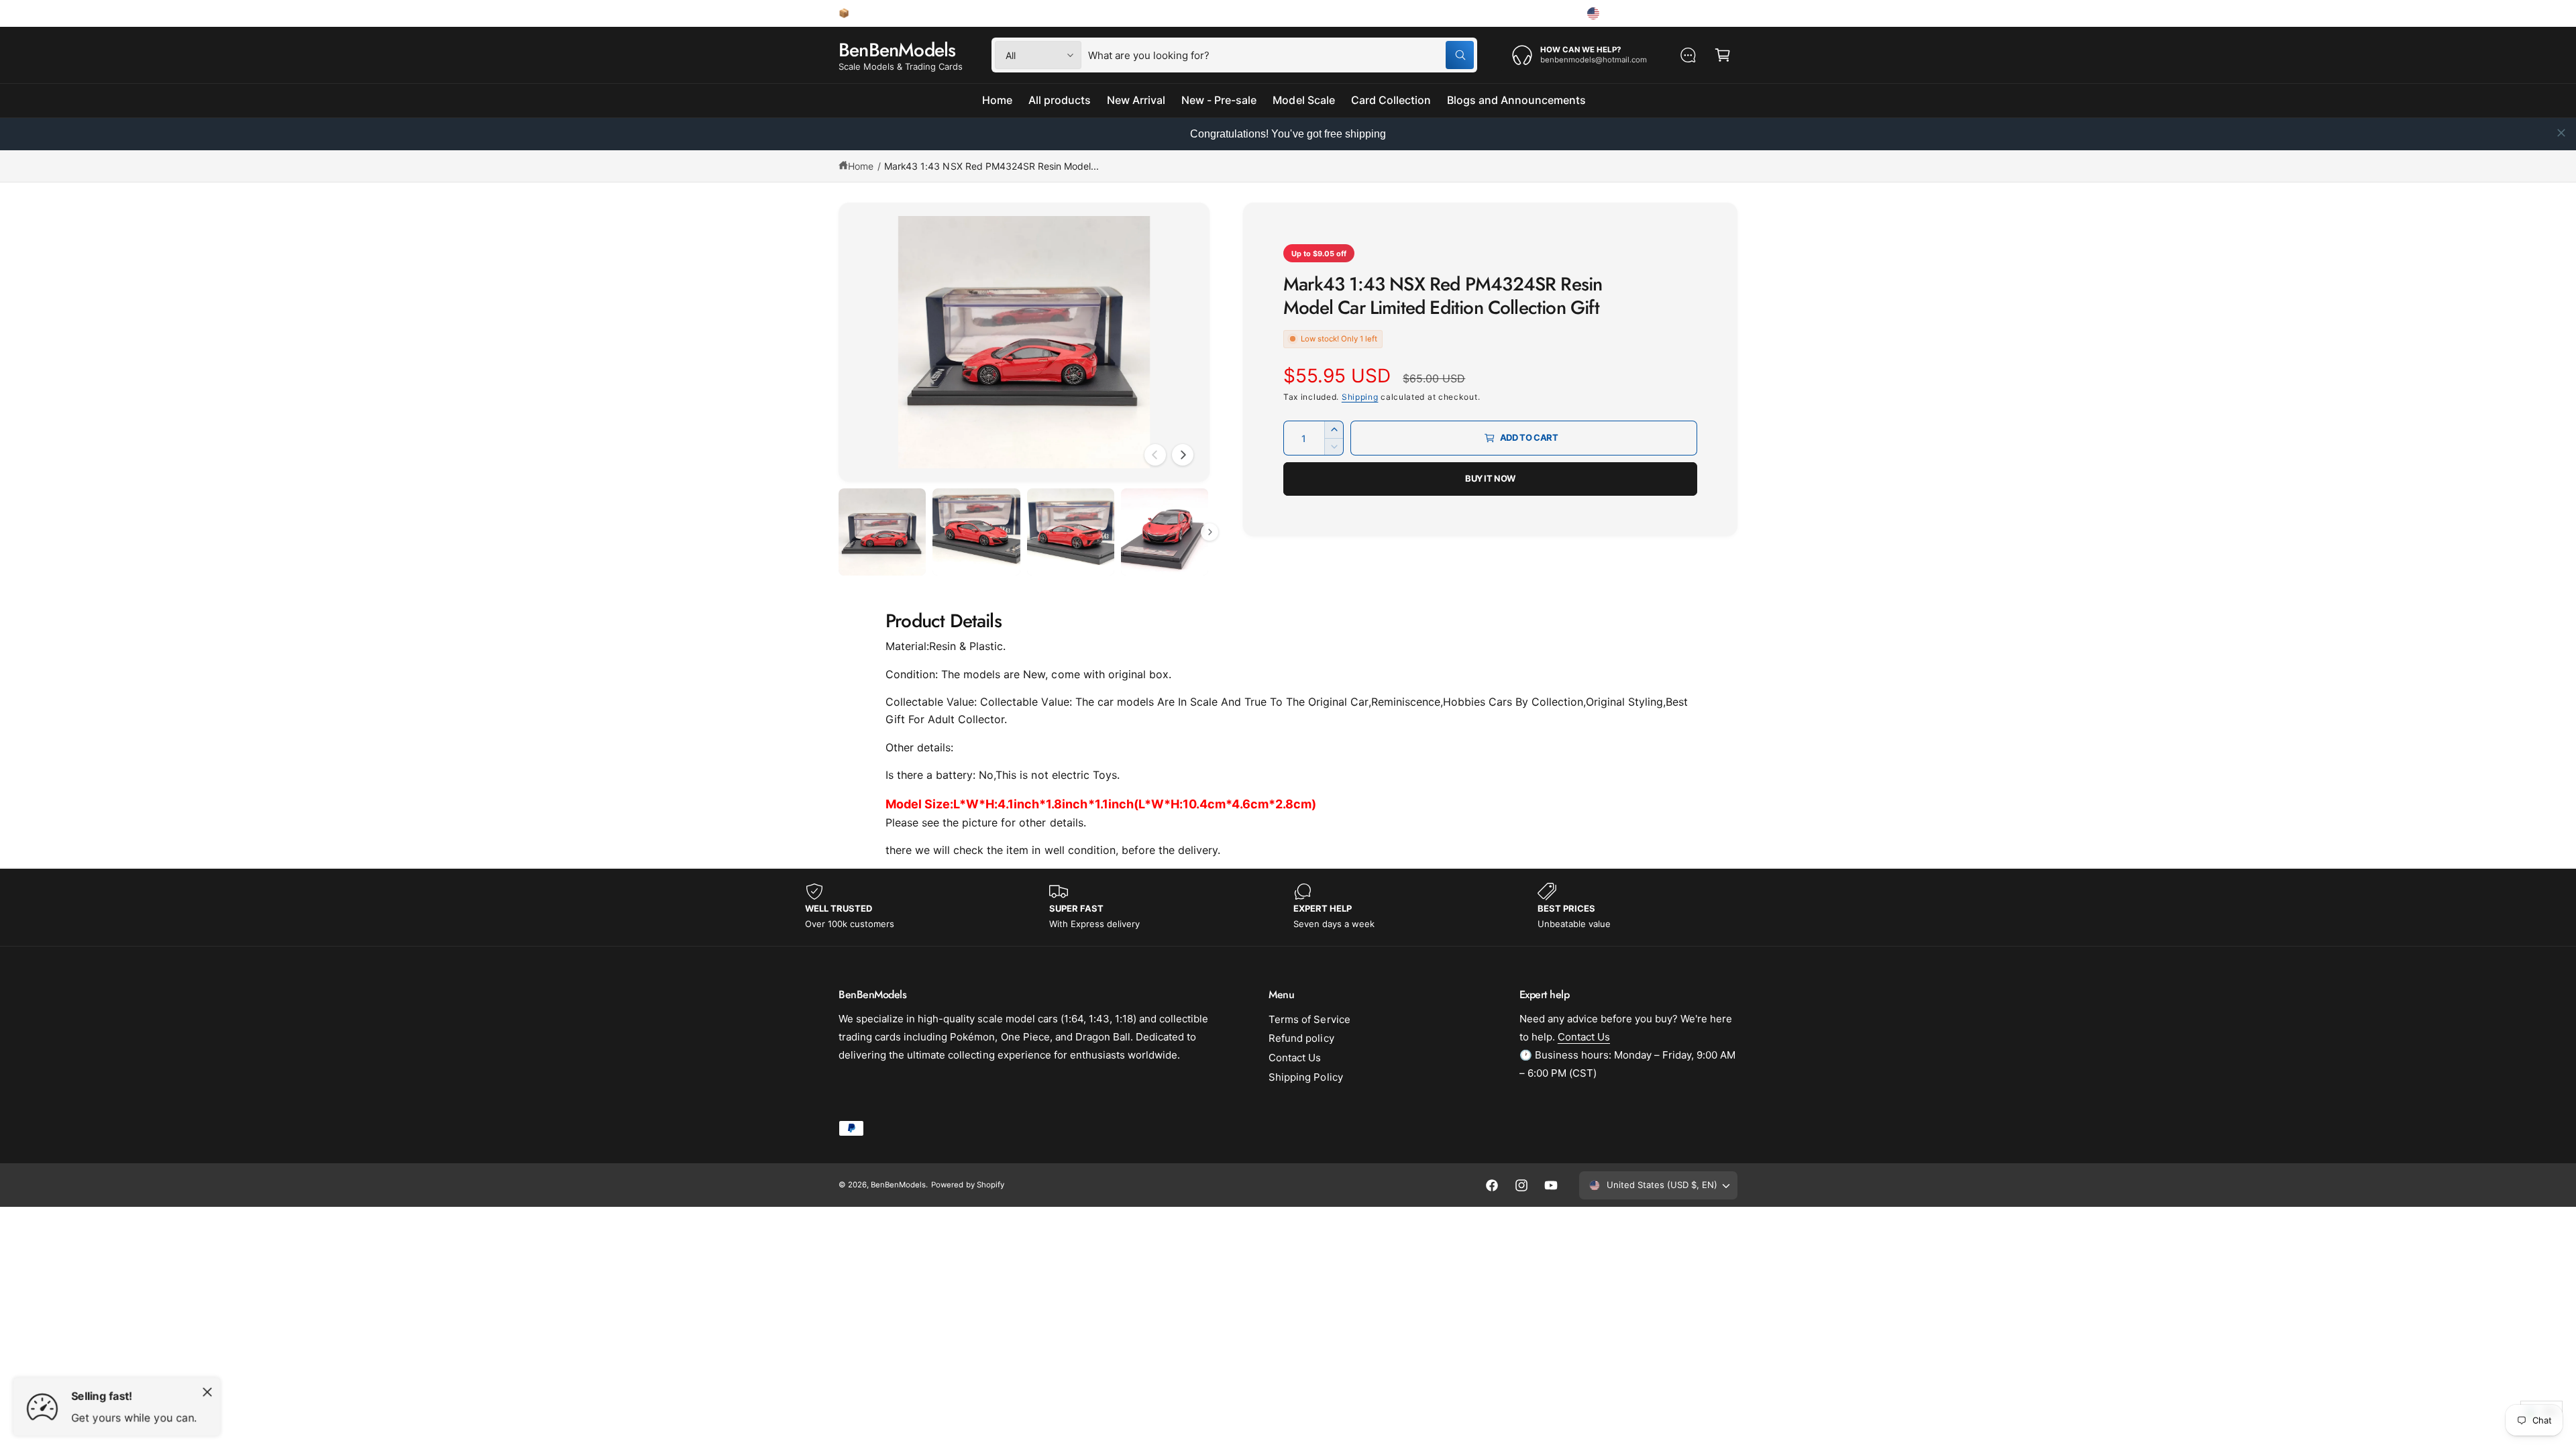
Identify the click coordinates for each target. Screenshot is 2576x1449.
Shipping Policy (1305, 1077)
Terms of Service (1309, 1019)
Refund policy (1301, 1038)
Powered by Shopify (967, 1185)
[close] (2561, 133)
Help (1553, 13)
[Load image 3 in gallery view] (1071, 532)
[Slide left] (1155, 455)
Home (861, 166)
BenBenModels (898, 1185)
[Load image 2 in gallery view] (976, 532)
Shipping (1360, 397)
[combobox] (1281, 55)
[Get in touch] (1688, 55)
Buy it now (1490, 478)
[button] (1723, 55)
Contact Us (1295, 1058)
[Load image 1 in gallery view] (882, 532)
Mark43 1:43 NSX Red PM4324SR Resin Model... (991, 166)
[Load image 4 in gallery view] (1165, 532)
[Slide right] (1183, 455)
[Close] (207, 1392)
